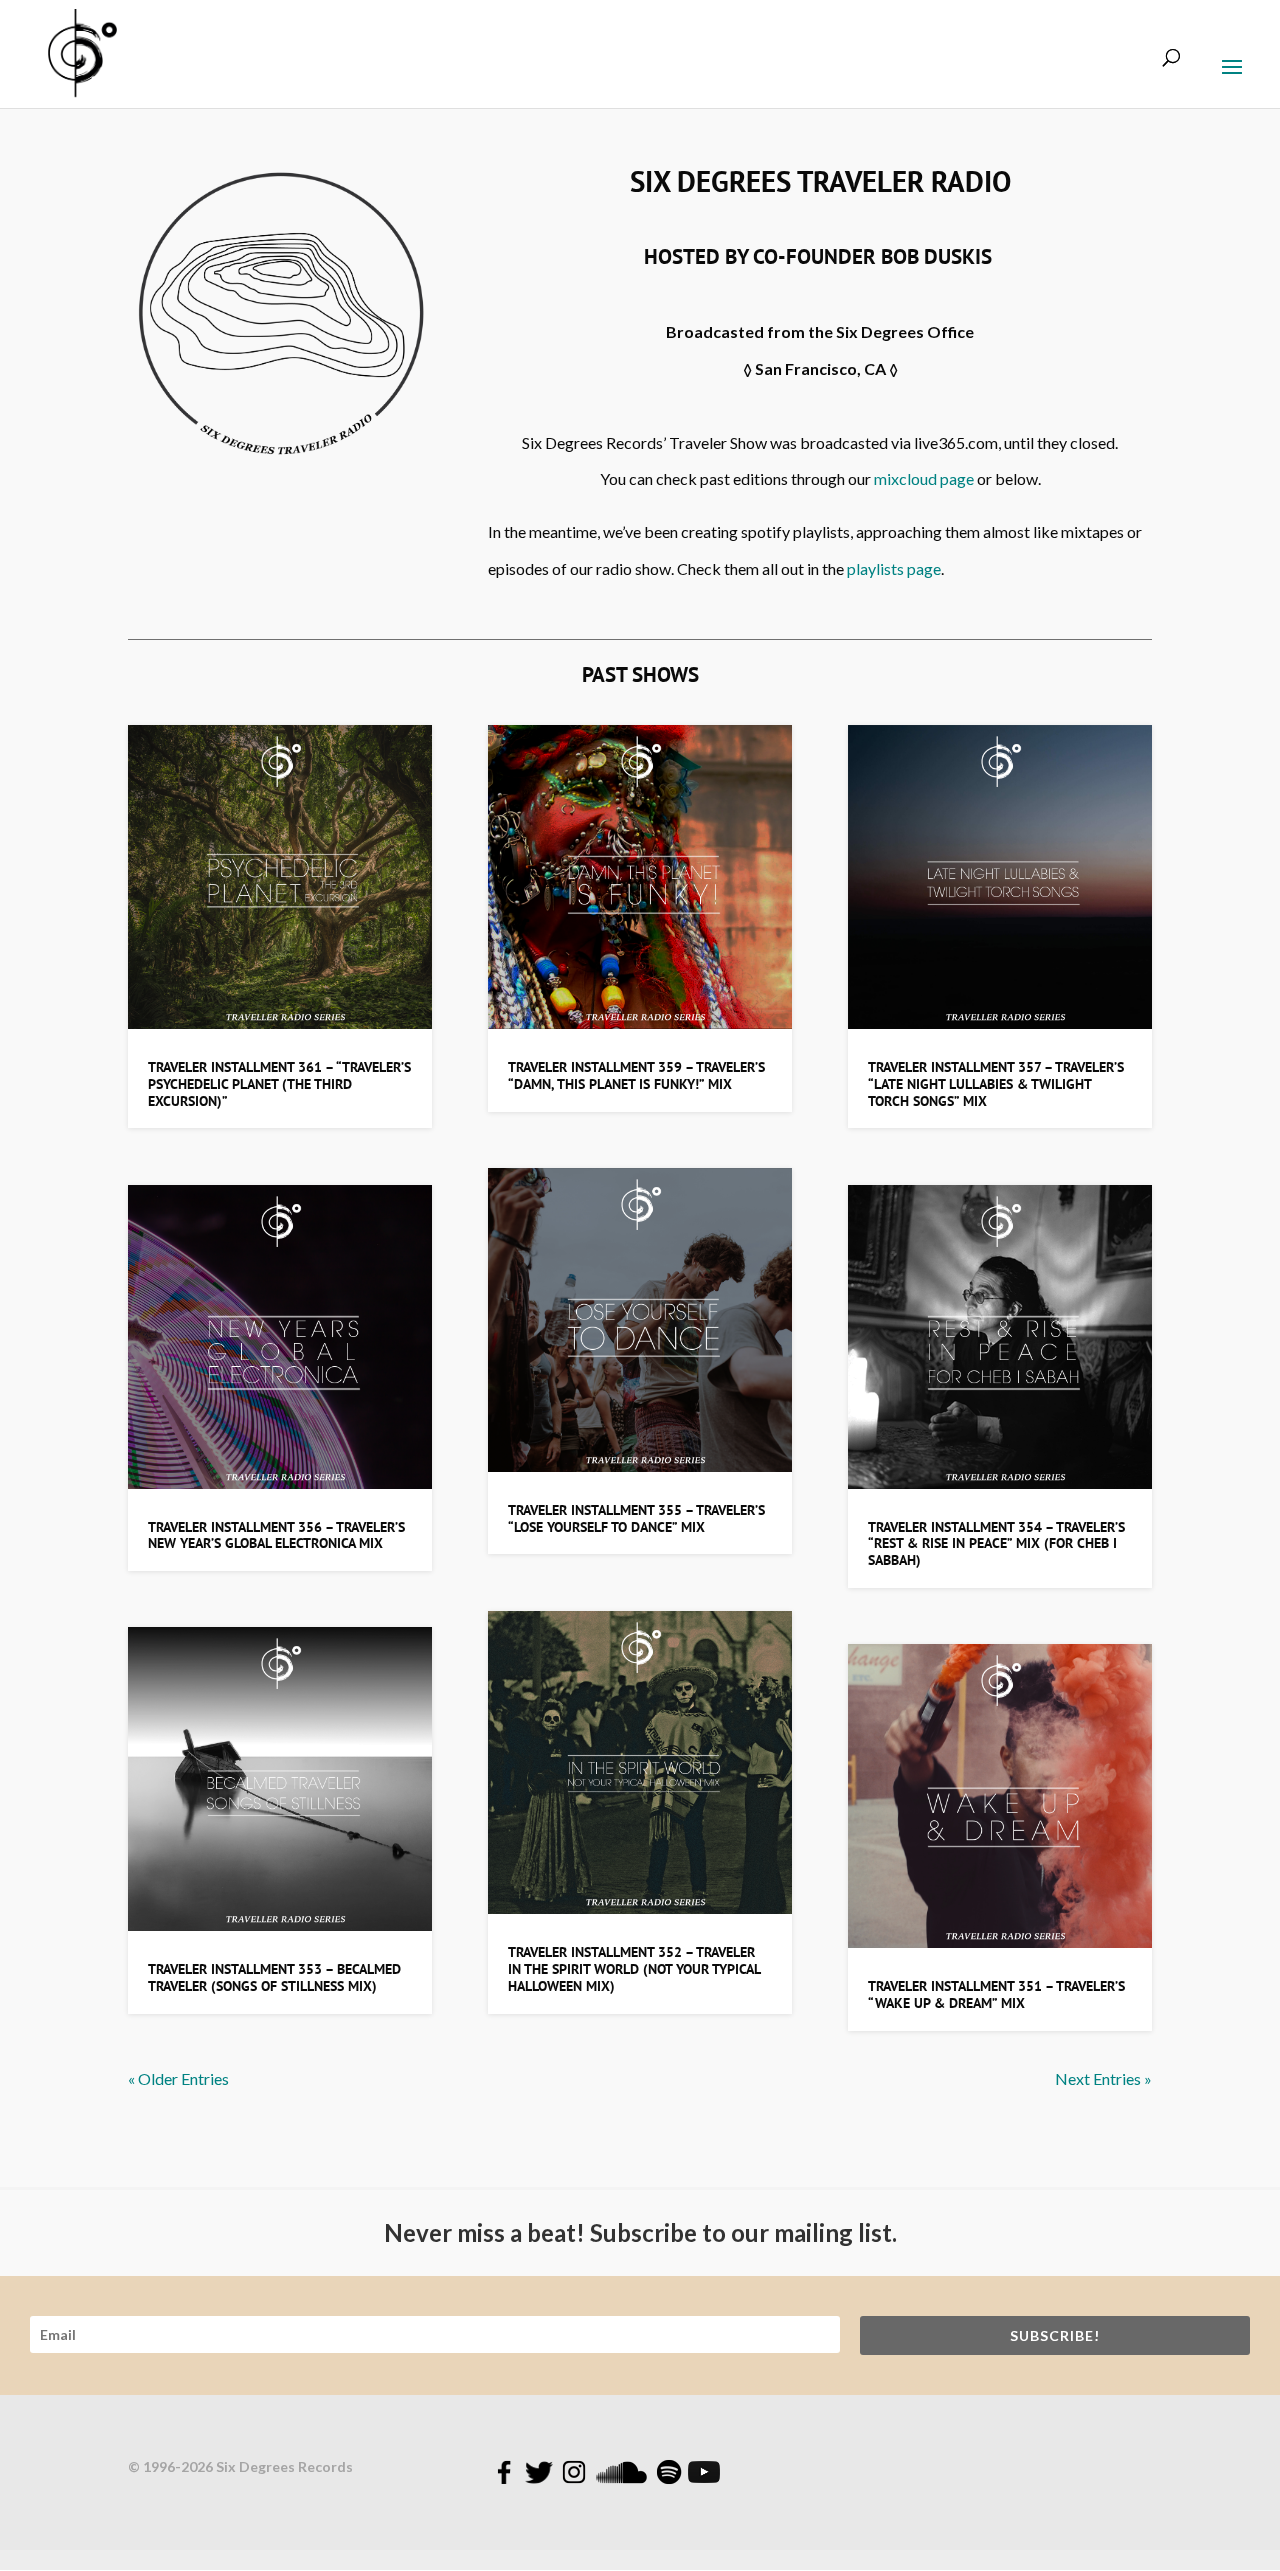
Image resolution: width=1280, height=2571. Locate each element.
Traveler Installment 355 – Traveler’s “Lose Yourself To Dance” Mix (636, 1518)
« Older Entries (178, 2078)
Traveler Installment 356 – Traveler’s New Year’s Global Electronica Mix (276, 1535)
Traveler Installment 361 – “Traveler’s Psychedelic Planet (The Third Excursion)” (279, 1084)
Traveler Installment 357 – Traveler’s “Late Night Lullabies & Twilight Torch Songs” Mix (996, 1084)
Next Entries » (1103, 2078)
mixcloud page (924, 478)
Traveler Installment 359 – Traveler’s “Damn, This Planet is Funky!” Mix (636, 1075)
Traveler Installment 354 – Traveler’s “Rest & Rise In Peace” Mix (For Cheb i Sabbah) (996, 1544)
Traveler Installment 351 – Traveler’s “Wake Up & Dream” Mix (996, 1994)
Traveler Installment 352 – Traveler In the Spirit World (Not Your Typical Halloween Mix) (634, 1969)
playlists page (894, 568)
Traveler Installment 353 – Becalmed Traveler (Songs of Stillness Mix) (274, 1977)
